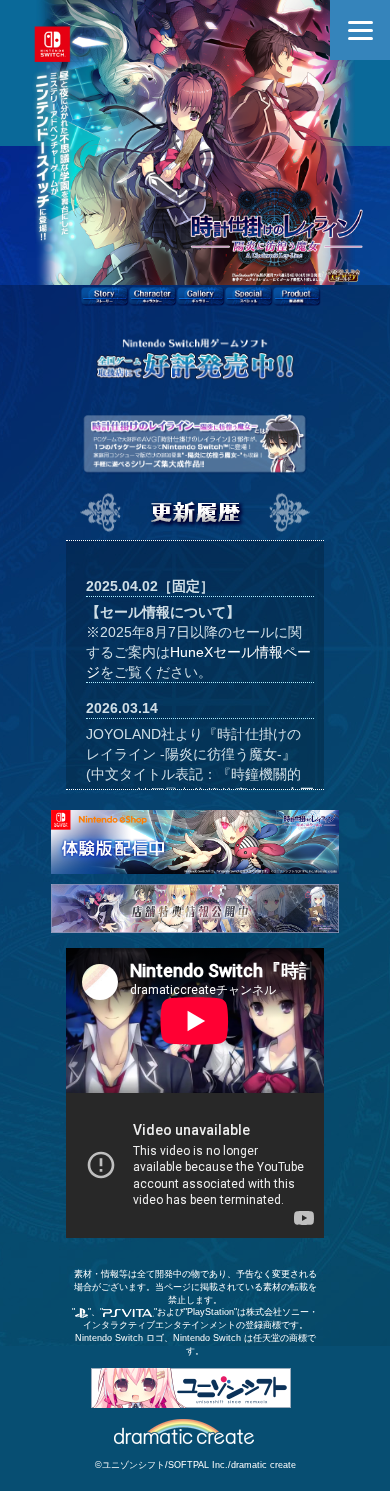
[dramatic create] (185, 1430)
